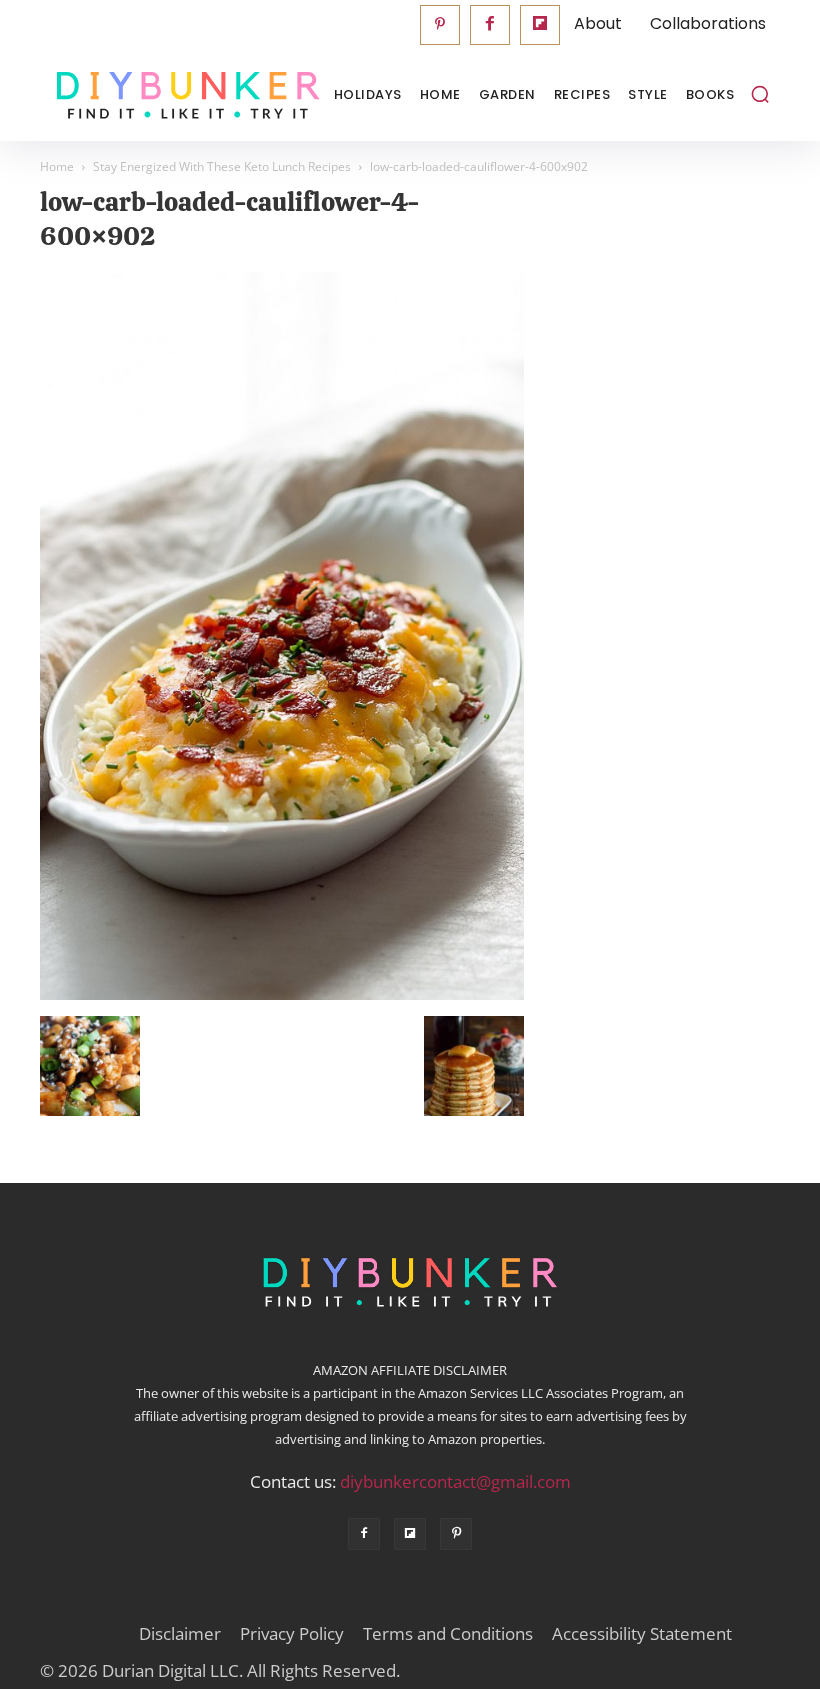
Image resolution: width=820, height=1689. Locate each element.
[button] (760, 94)
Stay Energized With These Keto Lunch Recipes (222, 166)
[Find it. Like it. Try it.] (140, 95)
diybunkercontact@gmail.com (455, 1481)
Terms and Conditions (448, 1634)
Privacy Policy (292, 1634)
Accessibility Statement (642, 1634)
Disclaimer (180, 1634)
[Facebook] (490, 25)
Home (57, 166)
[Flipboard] (540, 25)
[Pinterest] (440, 25)
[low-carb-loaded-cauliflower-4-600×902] (282, 995)
